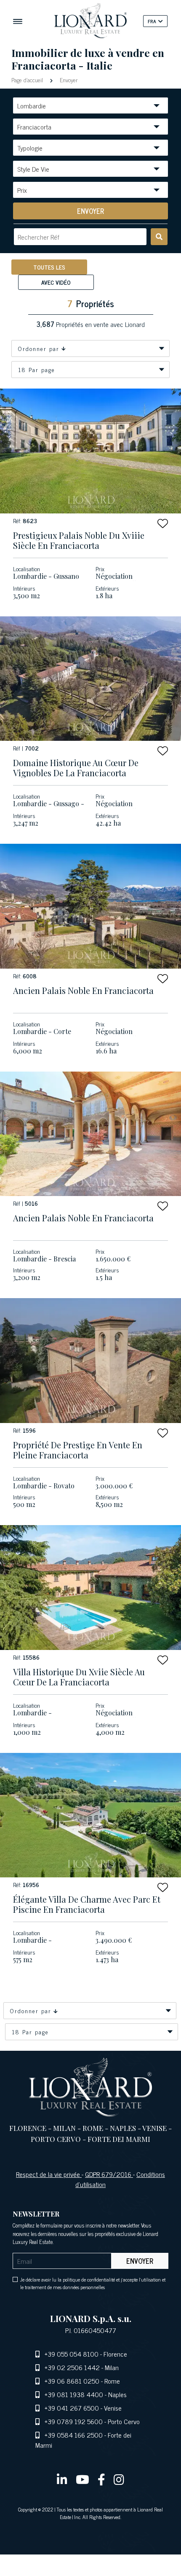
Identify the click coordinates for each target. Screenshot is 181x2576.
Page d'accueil (28, 80)
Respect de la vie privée (49, 2174)
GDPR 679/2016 (109, 2174)
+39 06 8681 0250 (72, 2381)
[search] (159, 237)
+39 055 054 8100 (72, 2354)
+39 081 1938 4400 (74, 2394)
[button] (163, 523)
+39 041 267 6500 (72, 2408)
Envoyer (68, 80)
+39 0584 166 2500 (74, 2435)
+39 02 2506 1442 (72, 2367)
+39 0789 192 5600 (74, 2421)
